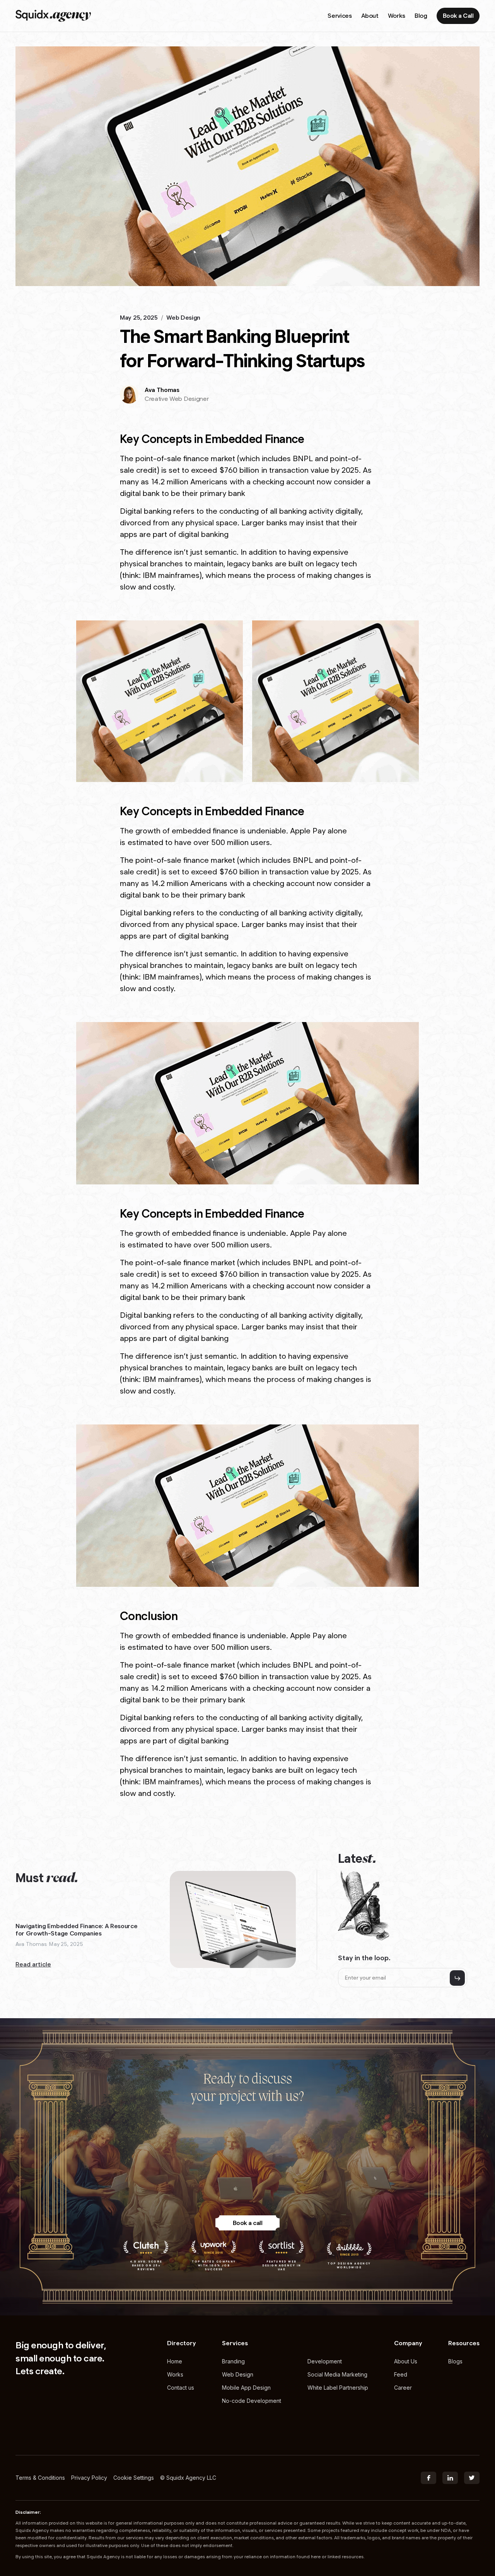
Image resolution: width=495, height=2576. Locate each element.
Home (175, 2361)
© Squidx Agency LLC (188, 2478)
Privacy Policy (89, 2478)
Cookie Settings (134, 2478)
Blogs (455, 2361)
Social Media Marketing (337, 2374)
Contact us (181, 2388)
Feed (401, 2374)
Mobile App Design (246, 2388)
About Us (406, 2361)
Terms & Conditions (40, 2478)
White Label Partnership (338, 2388)
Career (403, 2388)
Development (325, 2361)
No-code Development (252, 2401)
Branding (233, 2361)
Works (175, 2374)
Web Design (238, 2374)
